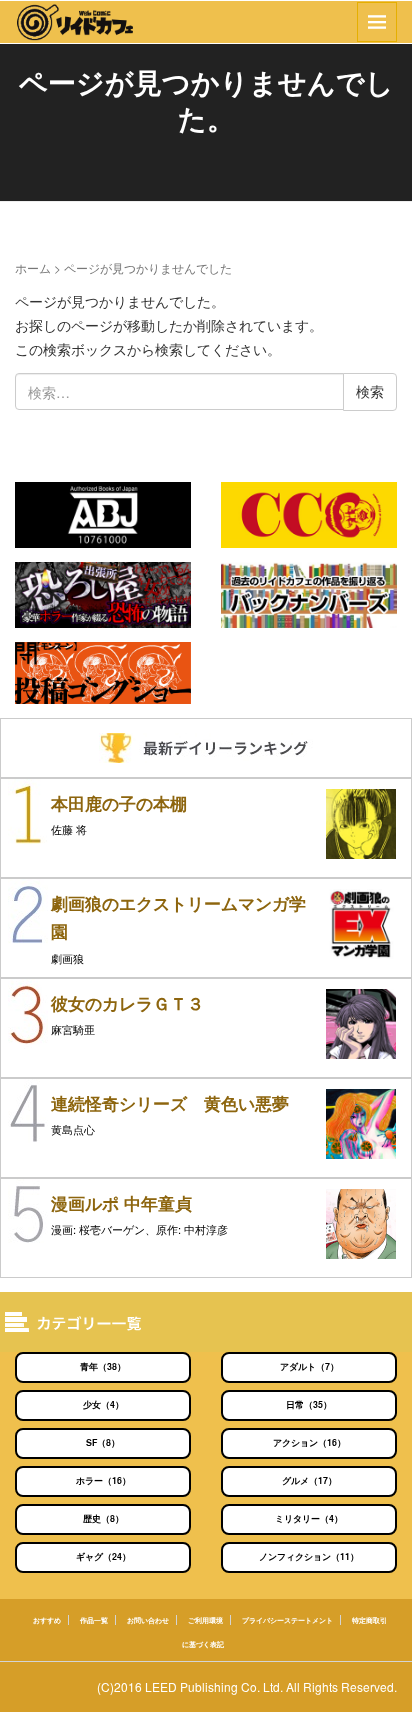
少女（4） (103, 1404)
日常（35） (309, 1404)
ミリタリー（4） (309, 1518)
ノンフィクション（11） (309, 1556)
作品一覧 (94, 1620)
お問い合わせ (148, 1620)
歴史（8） (103, 1518)
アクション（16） (309, 1442)
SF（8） (103, 1442)
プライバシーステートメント (287, 1620)
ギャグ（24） (103, 1556)
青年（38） (103, 1366)
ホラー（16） (103, 1480)
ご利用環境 (205, 1620)
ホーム (33, 267)
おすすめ (47, 1620)
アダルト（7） (309, 1366)
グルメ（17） (309, 1480)
